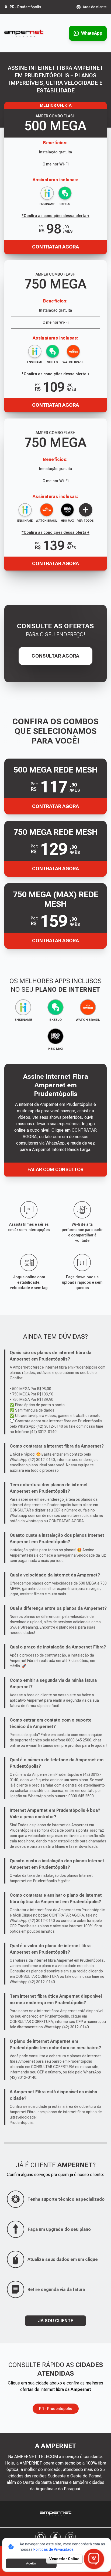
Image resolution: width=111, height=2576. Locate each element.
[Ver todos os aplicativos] (86, 510)
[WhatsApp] (40, 2537)
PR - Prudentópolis (56, 2409)
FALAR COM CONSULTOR (55, 1169)
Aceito (31, 2563)
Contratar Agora (55, 405)
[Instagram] (71, 2537)
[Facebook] (55, 2537)
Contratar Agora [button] (55, 806)
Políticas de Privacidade (53, 2549)
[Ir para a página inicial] (24, 33)
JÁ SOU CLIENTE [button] (55, 2321)
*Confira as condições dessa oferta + (55, 374)
